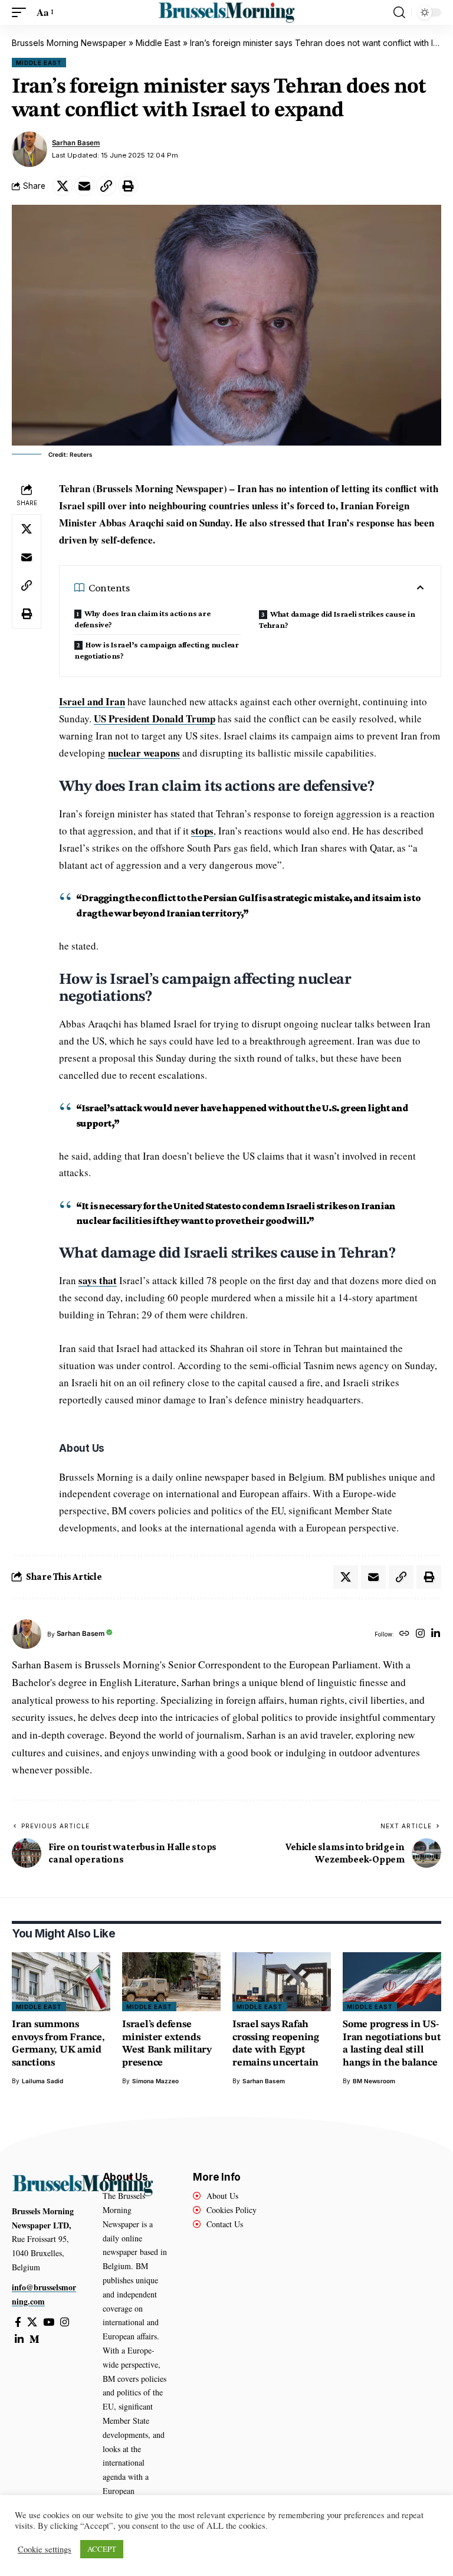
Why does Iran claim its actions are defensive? (142, 619)
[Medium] (35, 2340)
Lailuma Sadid (42, 2081)
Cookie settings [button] (45, 2549)
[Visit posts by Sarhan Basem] (29, 149)
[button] (22, 13)
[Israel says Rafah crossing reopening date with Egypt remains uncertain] (282, 1982)
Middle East (158, 43)
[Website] (404, 1634)
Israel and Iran (92, 701)
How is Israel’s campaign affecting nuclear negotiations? (157, 650)
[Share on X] (63, 186)
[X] (32, 2323)
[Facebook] (18, 2323)
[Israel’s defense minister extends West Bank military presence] (171, 1982)
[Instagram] (420, 1634)
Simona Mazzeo (155, 2081)
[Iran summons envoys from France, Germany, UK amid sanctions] (61, 1982)
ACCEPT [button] (102, 2549)
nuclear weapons (144, 753)
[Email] (84, 186)
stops (202, 831)
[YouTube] (49, 2323)
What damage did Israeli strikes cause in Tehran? (337, 619)
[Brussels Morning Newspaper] (226, 12)
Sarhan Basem (76, 143)
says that (98, 1280)
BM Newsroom (374, 2081)
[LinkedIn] (436, 1634)
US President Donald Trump (155, 719)
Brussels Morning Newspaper (69, 43)
